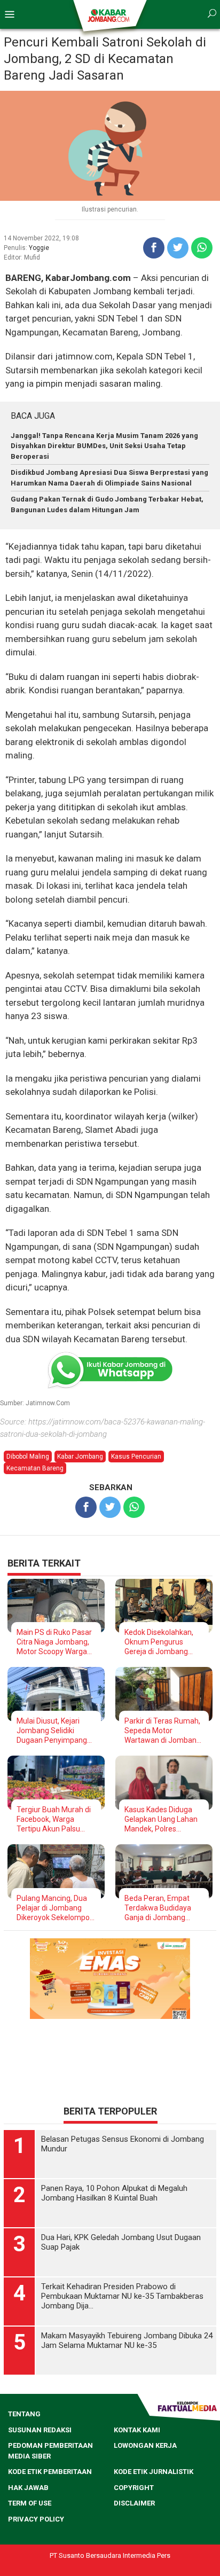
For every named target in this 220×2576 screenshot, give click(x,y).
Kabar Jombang (80, 1457)
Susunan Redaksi (40, 2551)
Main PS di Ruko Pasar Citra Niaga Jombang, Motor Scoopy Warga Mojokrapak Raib (54, 1642)
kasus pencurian (136, 1457)
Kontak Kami (137, 2551)
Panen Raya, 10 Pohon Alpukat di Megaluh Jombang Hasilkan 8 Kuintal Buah (114, 2314)
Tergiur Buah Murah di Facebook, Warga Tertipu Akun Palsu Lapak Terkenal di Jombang (54, 1819)
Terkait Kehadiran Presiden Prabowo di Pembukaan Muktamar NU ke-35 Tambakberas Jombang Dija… (122, 2417)
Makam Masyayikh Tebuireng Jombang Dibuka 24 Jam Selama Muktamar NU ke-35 (127, 2461)
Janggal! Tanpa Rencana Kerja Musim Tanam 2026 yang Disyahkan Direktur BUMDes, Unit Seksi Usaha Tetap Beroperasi (104, 446)
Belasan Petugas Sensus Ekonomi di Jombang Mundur (123, 2265)
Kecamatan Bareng (35, 1468)
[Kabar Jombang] (109, 15)
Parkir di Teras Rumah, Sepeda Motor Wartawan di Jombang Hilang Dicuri (163, 1731)
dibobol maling (28, 1457)
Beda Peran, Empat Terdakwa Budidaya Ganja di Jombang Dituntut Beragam (158, 1908)
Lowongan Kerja (145, 2566)
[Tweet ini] (178, 248)
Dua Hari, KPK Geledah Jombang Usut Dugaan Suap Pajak (121, 2363)
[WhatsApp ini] (202, 248)
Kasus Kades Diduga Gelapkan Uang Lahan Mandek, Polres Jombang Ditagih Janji (162, 1819)
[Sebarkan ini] (154, 248)
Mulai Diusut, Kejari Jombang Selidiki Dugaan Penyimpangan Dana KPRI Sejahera (56, 1731)
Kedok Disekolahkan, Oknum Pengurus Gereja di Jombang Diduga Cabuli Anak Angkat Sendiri (159, 1642)
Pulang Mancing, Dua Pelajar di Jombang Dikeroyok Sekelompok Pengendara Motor (55, 1908)
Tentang (24, 2535)
